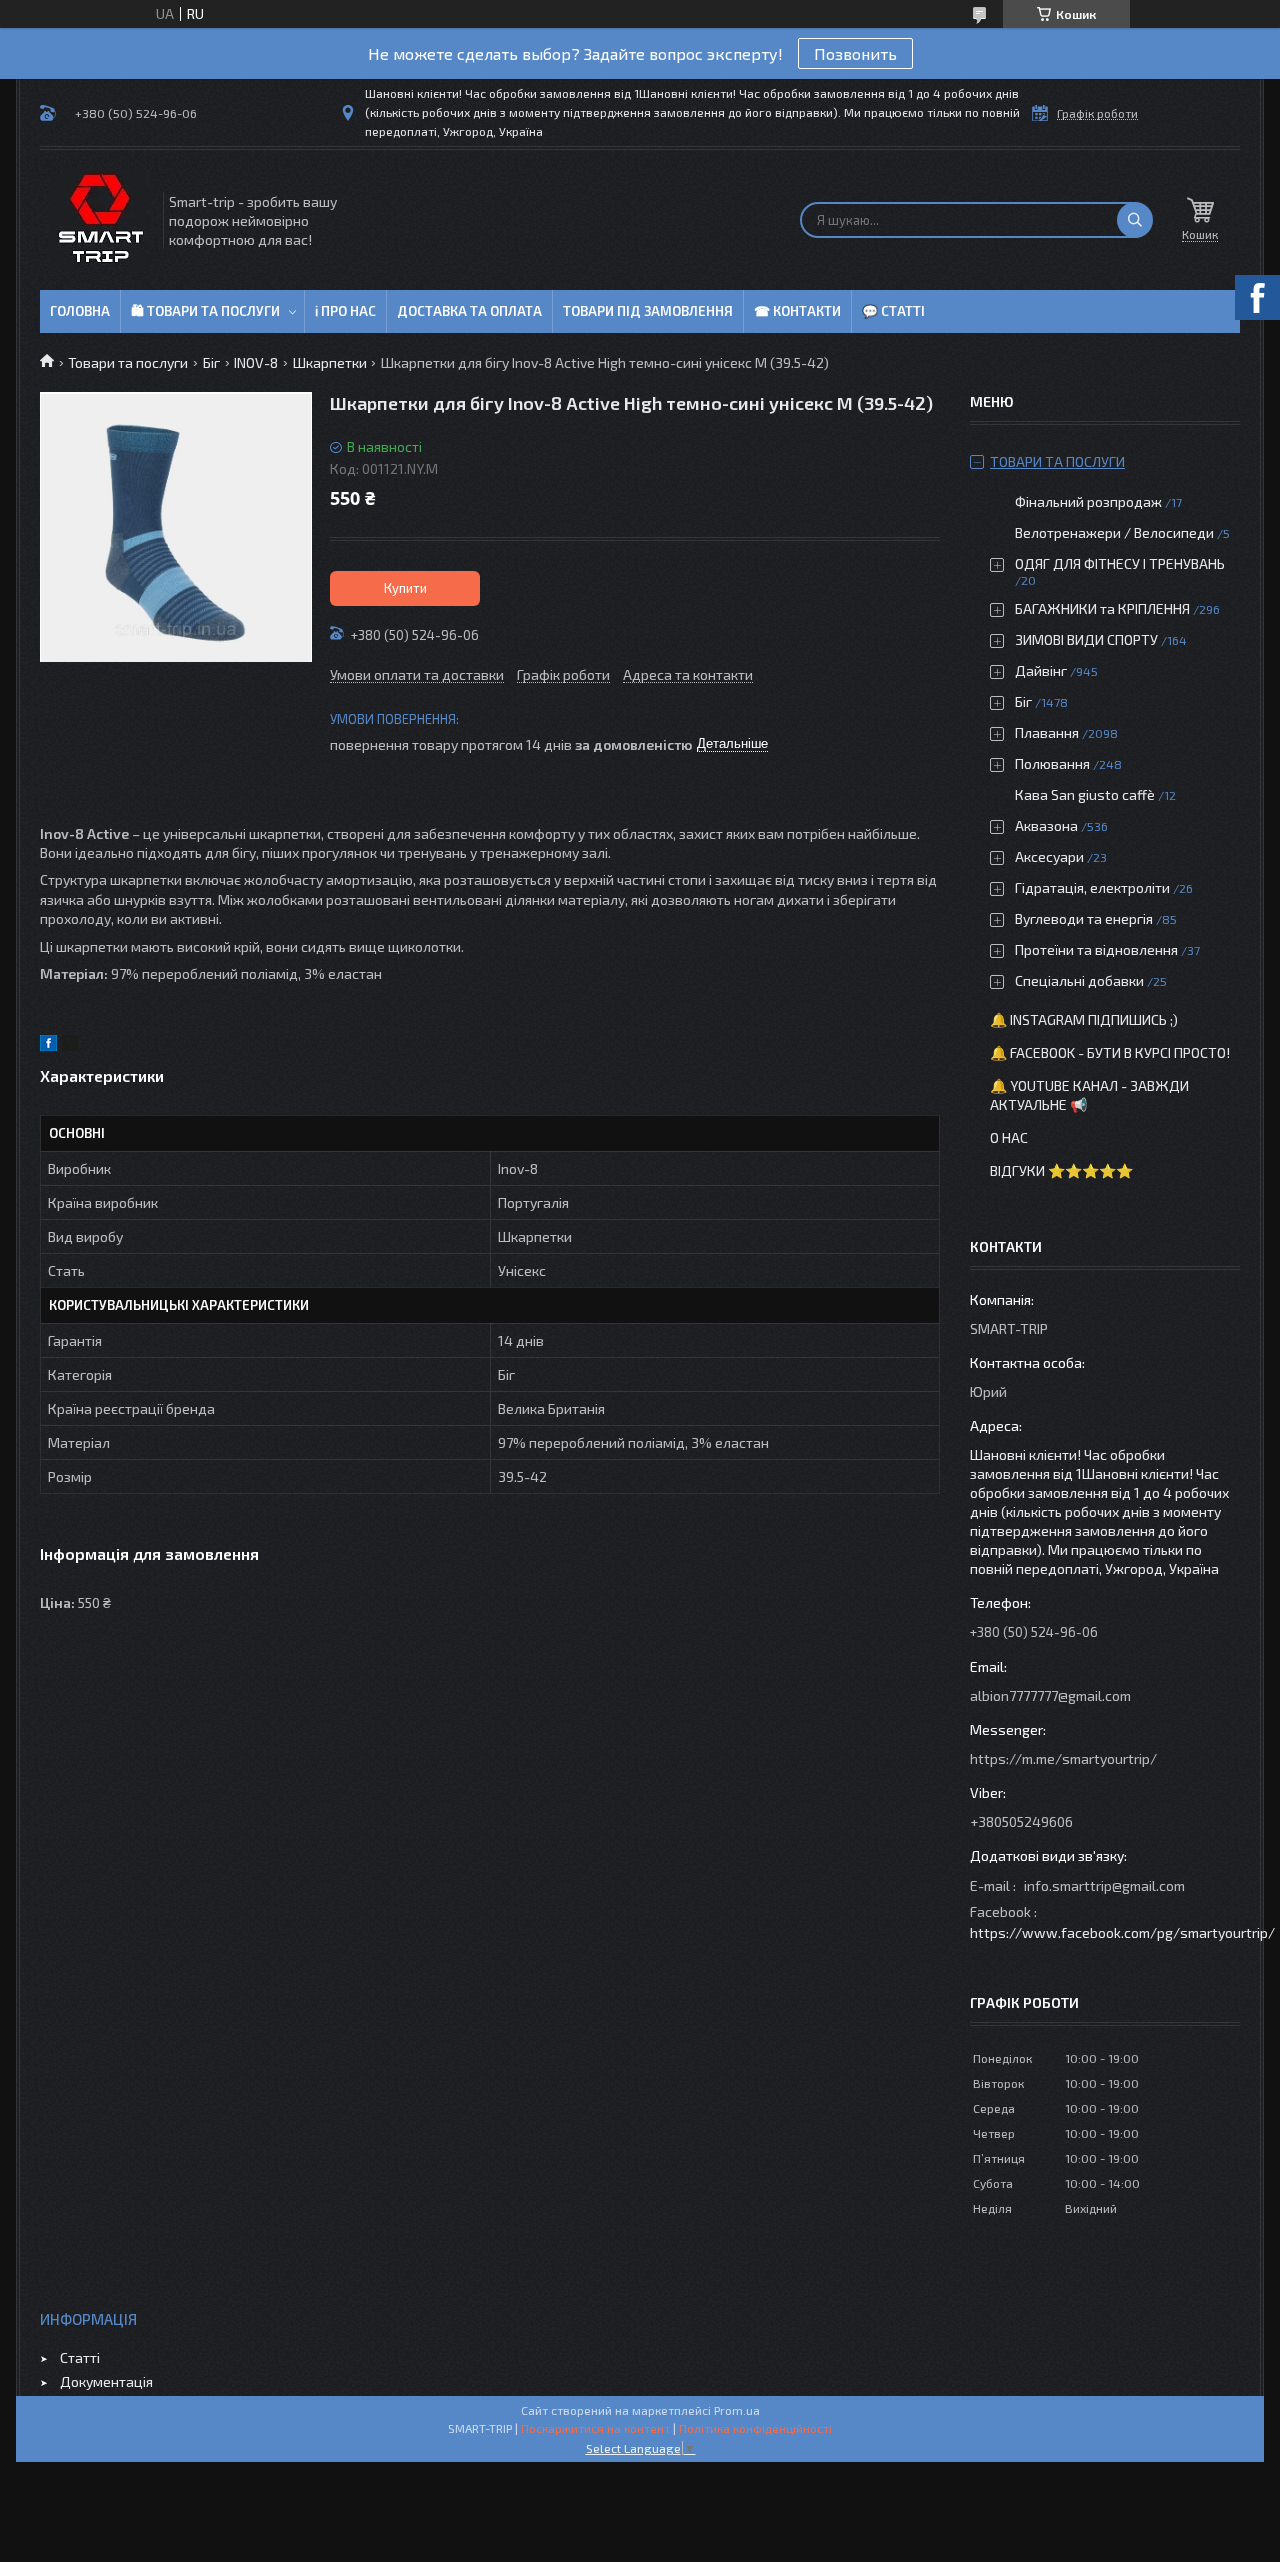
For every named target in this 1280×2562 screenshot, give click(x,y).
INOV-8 (256, 362)
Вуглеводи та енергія (1084, 918)
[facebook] (48, 1045)
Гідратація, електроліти (1092, 887)
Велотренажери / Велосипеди (1114, 532)
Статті (80, 2357)
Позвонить (855, 53)
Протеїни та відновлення (1096, 949)
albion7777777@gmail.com (1050, 1695)
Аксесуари (1049, 856)
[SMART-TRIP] (100, 220)
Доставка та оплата (469, 311)
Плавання (1047, 732)
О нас (1009, 1137)
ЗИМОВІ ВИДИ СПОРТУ (1086, 639)
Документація (106, 2381)
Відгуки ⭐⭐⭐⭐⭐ (1061, 1170)
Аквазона (1046, 825)
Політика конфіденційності (755, 2428)
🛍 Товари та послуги (205, 311)
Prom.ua (737, 2410)
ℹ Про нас (345, 311)
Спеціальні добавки (1079, 980)
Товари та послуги (128, 362)
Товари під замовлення (648, 311)
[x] (70, 1045)
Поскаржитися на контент (595, 2428)
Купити (405, 588)
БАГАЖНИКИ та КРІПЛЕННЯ (1102, 608)
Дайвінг (1041, 670)
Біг (211, 362)
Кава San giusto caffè (1085, 794)
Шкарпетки (330, 362)
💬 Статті (893, 311)
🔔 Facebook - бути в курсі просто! (1110, 1052)
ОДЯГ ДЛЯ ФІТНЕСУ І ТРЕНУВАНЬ (1120, 563)
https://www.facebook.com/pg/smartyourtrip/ (1122, 1932)
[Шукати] (1135, 220)
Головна (80, 311)
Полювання (1052, 763)
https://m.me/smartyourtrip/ (1063, 1758)
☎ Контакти (797, 311)
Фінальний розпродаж (1090, 501)
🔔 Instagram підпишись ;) (1084, 1019)
